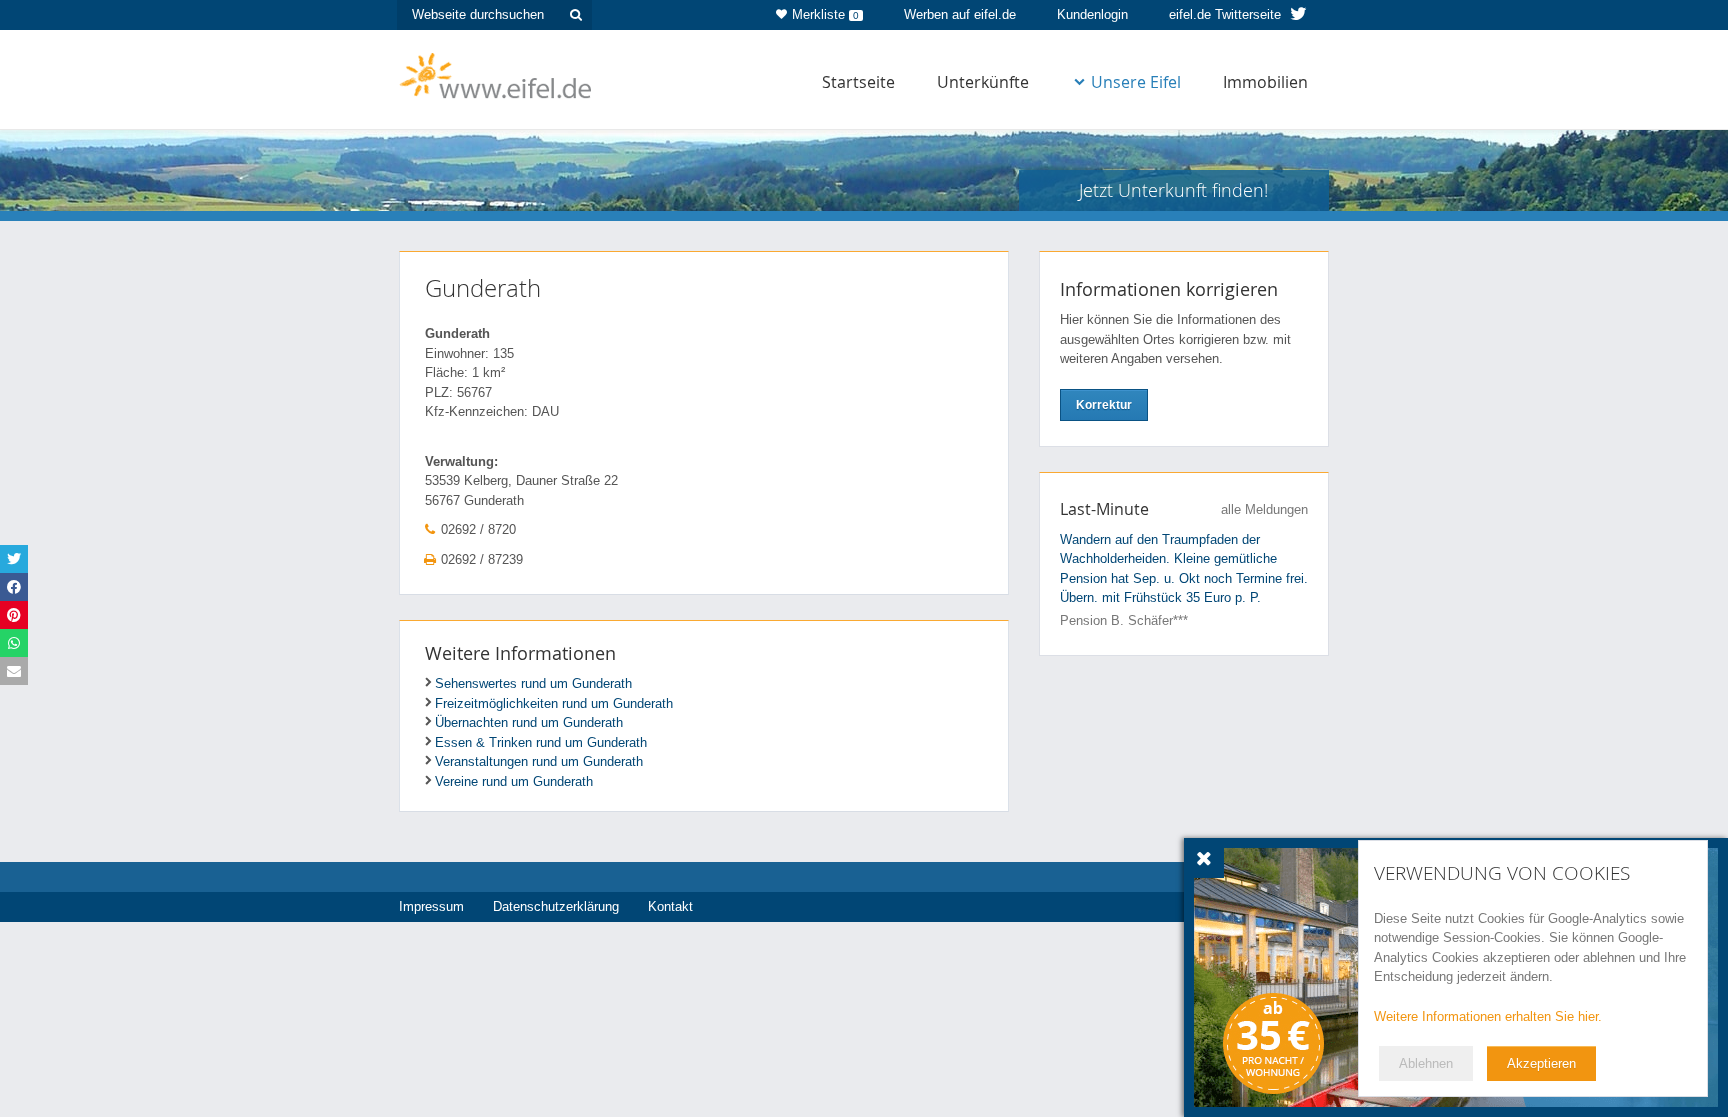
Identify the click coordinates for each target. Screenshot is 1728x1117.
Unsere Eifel (1136, 82)
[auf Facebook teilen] (14, 587)
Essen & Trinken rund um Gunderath (541, 742)
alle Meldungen (1264, 509)
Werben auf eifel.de (960, 14)
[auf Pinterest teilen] (14, 615)
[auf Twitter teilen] (14, 559)
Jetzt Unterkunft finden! (1173, 190)
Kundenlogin (1092, 14)
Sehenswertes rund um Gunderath (533, 683)
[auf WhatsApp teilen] (14, 643)
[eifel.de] (496, 74)
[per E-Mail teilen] (14, 671)
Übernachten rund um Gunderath (529, 722)
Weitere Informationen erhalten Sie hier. (1488, 1016)
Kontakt (670, 906)
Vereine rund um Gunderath (514, 781)
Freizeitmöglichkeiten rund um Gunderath (554, 703)
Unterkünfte (983, 82)
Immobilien (1265, 82)
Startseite (858, 82)
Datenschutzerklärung (556, 906)
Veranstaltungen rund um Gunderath (539, 761)
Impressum (431, 906)
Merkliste (825, 14)
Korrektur (1104, 405)
